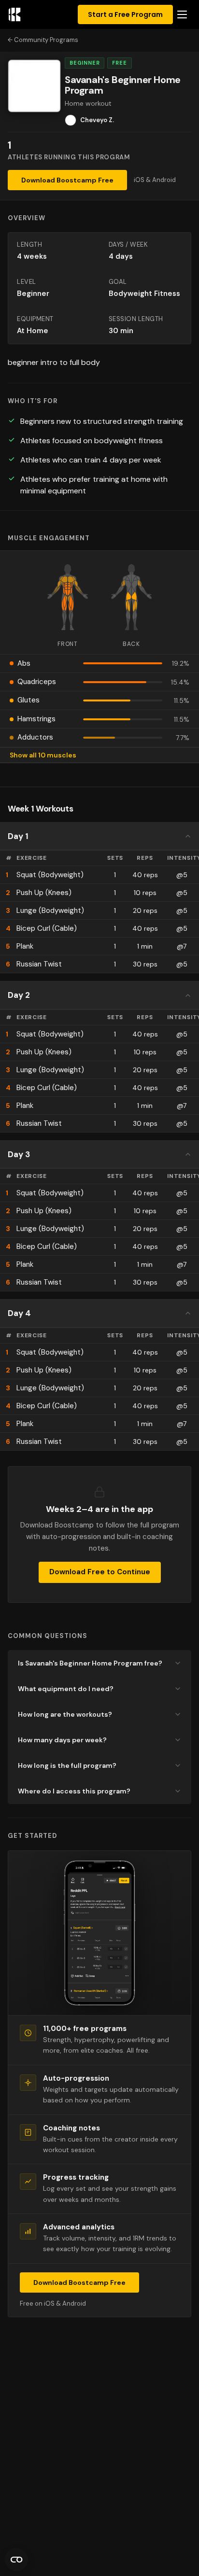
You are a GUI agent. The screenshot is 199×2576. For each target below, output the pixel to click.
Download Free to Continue (100, 1572)
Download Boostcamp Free (67, 180)
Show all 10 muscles (43, 755)
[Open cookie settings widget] (16, 2560)
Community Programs (46, 40)
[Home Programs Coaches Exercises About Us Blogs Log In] (182, 14)
